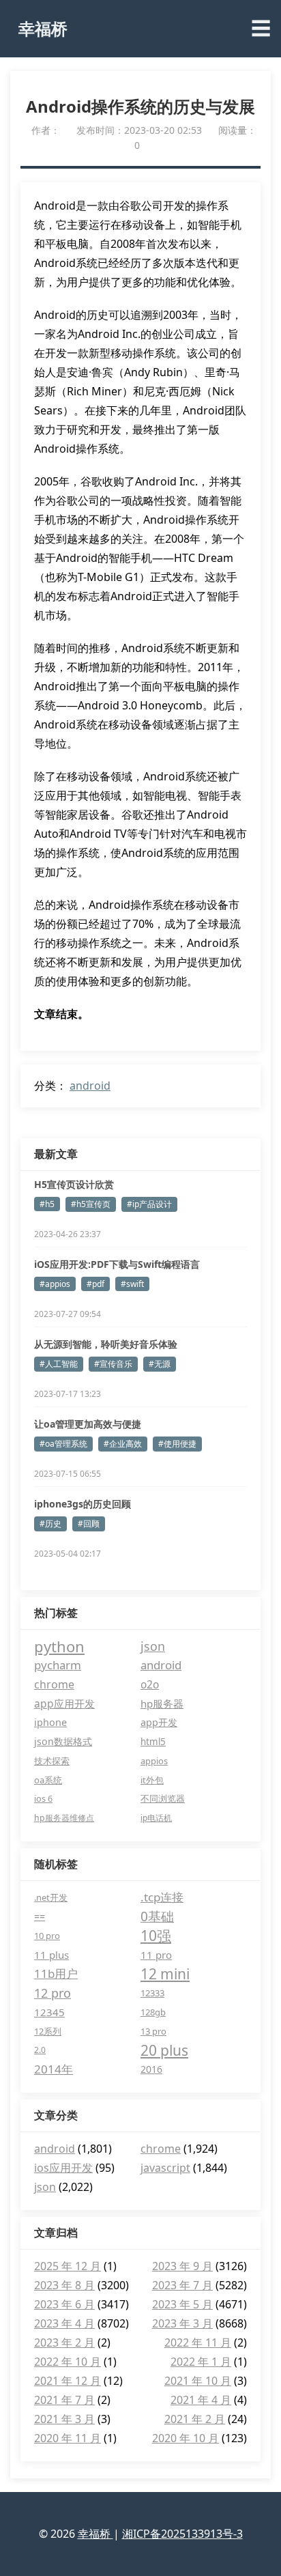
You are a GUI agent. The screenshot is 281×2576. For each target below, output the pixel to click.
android (90, 1086)
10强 (156, 1936)
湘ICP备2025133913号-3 (182, 2534)
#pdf (95, 1284)
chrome (54, 1684)
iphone (50, 1722)
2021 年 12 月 (68, 2381)
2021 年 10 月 (198, 2381)
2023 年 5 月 (182, 2304)
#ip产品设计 (149, 1204)
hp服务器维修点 (64, 1818)
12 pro (53, 1993)
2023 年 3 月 (182, 2323)
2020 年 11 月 (68, 2438)
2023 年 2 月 (64, 2343)
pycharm (58, 1665)
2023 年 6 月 (64, 2304)
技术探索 (52, 1761)
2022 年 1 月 (201, 2362)
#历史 (50, 1524)
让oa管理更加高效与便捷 (88, 1424)
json (153, 1646)
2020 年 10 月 (186, 2438)
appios (154, 1761)
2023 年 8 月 (64, 2285)
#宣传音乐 (113, 1364)
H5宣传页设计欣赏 (74, 1184)
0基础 (157, 1916)
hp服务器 (162, 1703)
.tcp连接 (162, 1897)
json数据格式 (63, 1741)
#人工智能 (59, 1364)
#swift (132, 1284)
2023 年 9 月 (182, 2266)
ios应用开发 (63, 2168)
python (59, 1646)
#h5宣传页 (91, 1204)
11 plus (51, 1955)
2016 (151, 2069)
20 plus (164, 2050)
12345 (49, 2012)
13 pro (153, 2031)
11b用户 (56, 1973)
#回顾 (89, 1524)
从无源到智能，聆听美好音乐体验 (106, 1344)
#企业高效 (123, 1444)
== (40, 1916)
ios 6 (43, 1799)
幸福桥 (43, 28)
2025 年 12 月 (68, 2266)
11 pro (156, 1955)
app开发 (159, 1722)
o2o (150, 1684)
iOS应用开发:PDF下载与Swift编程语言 (117, 1264)
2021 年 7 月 (64, 2400)
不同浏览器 (163, 1799)
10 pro (47, 1936)
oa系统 (48, 1780)
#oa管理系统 (63, 1444)
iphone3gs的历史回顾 (83, 1504)
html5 (153, 1742)
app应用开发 (64, 1703)
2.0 (40, 2050)
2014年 (54, 2069)
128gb (153, 2012)
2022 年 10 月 (68, 2362)
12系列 (48, 2031)
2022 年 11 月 (198, 2343)
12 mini (165, 1974)
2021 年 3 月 (64, 2419)
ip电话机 (156, 1818)
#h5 (47, 1204)
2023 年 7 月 (182, 2285)
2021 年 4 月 (201, 2400)
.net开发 (51, 1897)
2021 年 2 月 (195, 2419)
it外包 (152, 1780)
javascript (165, 2168)
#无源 (160, 1364)
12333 (152, 1993)
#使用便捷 (177, 1444)
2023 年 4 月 (64, 2323)
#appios (55, 1284)
